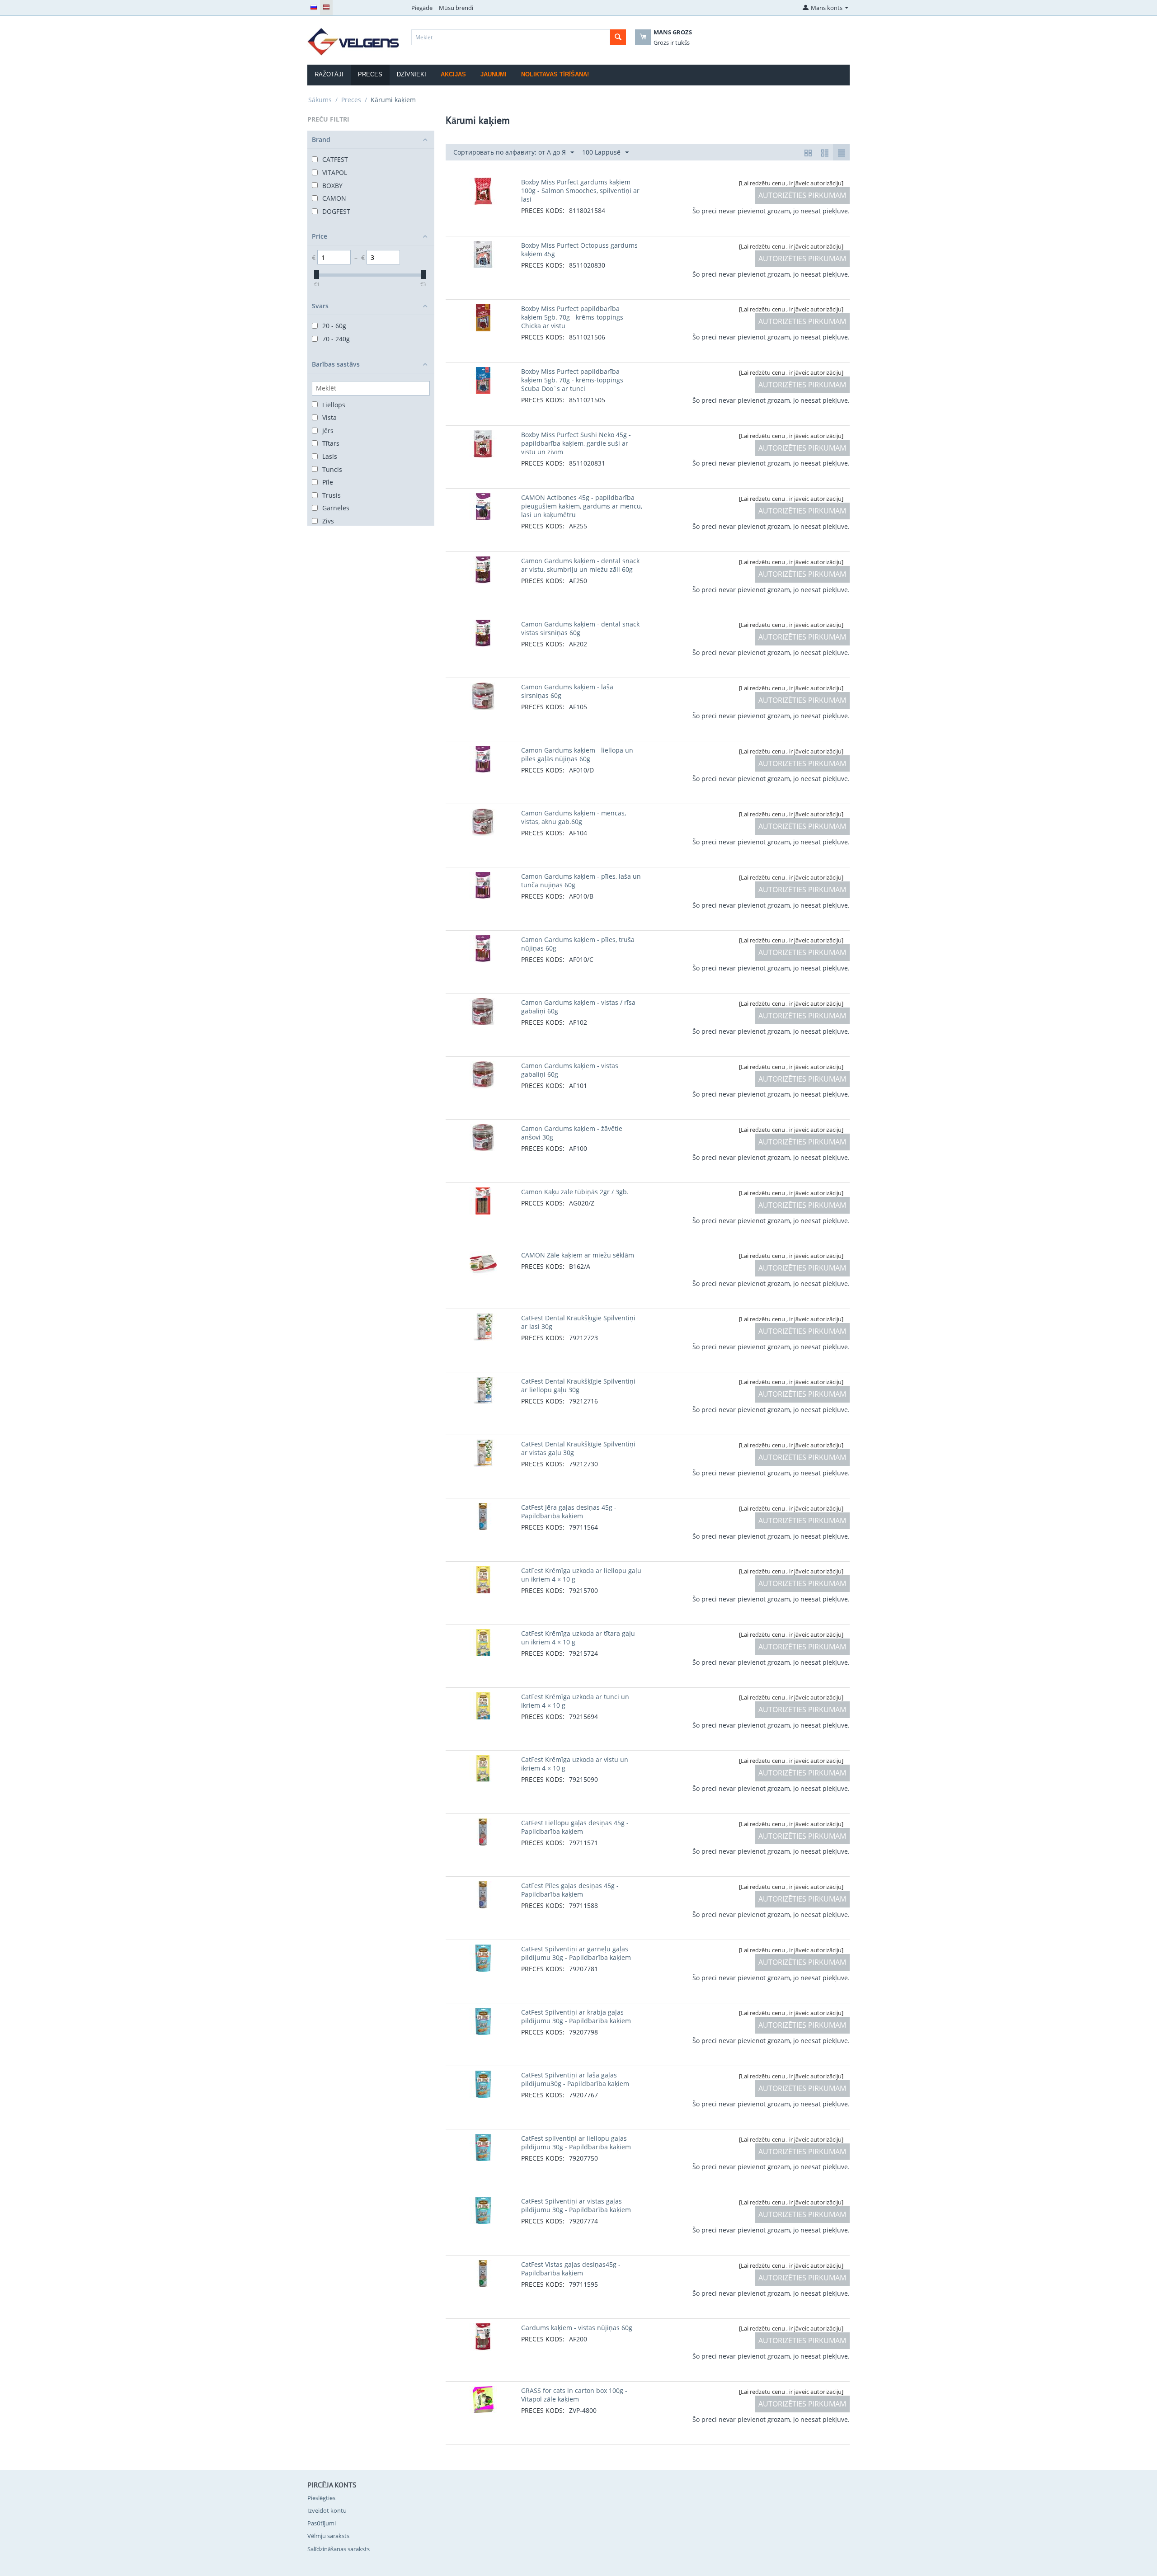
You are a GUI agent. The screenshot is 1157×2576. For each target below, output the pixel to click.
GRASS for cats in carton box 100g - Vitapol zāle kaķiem (574, 2395)
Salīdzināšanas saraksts (339, 2549)
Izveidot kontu (327, 2510)
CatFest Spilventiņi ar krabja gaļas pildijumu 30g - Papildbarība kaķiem (576, 2016)
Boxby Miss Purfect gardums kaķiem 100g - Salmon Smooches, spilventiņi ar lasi (580, 191)
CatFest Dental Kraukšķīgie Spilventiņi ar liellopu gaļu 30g (578, 1385)
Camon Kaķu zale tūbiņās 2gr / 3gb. (575, 1192)
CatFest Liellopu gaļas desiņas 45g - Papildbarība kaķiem (575, 1827)
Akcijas (453, 74)
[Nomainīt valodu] (314, 8)
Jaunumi (494, 74)
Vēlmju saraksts (328, 2536)
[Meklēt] (618, 37)
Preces (351, 100)
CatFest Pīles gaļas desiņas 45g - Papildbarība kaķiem (570, 1890)
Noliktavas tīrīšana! (555, 74)
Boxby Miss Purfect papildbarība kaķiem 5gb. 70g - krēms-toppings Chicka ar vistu (572, 317)
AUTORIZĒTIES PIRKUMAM (802, 195)
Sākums (320, 100)
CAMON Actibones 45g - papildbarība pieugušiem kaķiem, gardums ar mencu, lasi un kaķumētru (582, 506)
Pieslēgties (321, 2498)
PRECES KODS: (543, 210)
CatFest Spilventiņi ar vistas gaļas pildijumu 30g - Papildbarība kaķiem (576, 2205)
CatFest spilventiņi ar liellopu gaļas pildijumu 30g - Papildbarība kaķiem (576, 2143)
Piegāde (422, 8)
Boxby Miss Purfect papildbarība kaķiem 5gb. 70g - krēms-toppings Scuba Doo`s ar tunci (572, 380)
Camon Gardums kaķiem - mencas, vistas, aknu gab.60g (574, 817)
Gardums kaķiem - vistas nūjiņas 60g (577, 2328)
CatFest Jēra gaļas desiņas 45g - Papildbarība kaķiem (569, 1512)
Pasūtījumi (322, 2523)
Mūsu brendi (456, 8)
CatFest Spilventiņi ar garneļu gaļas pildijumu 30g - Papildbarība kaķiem (576, 1953)
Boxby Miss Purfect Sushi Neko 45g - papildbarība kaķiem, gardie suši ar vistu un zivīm (576, 443)
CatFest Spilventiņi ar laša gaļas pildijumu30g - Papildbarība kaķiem (575, 2079)
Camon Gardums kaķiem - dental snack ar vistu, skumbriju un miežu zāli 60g (580, 565)
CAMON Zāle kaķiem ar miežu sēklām (578, 1255)
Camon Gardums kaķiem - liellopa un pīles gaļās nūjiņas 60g (577, 754)
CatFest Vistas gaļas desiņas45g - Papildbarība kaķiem (571, 2269)
